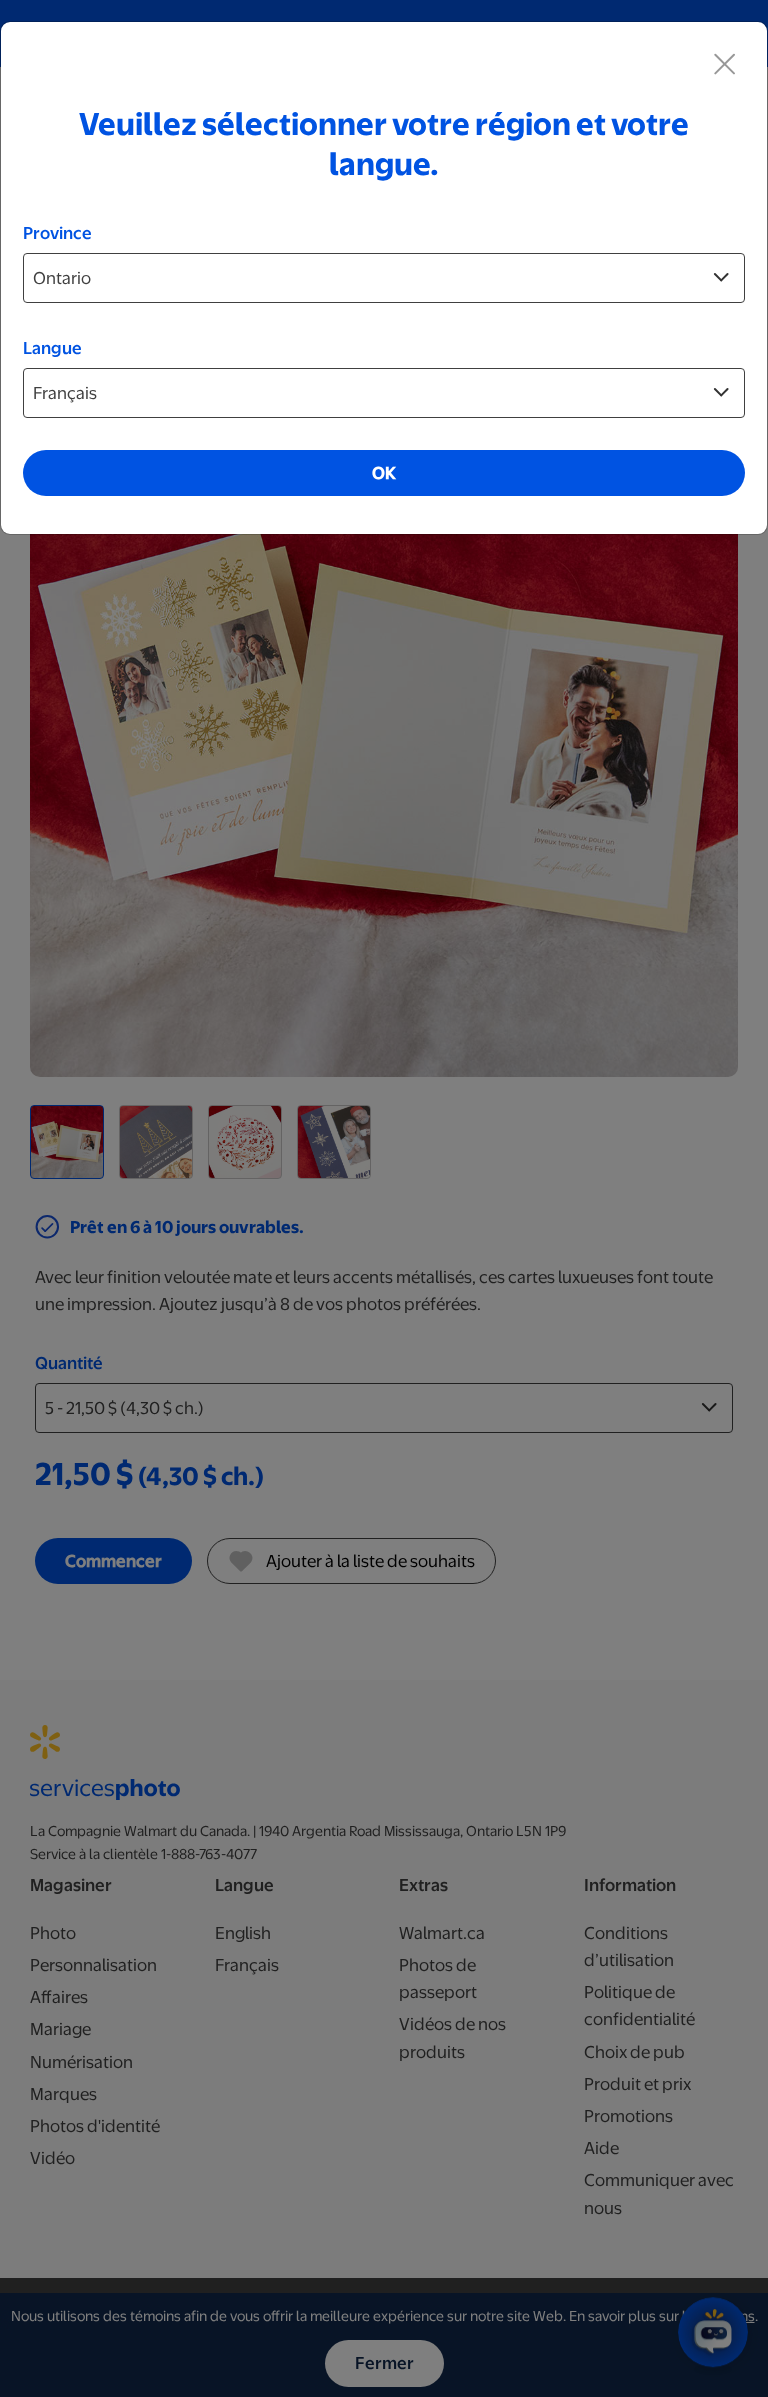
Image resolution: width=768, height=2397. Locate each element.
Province (57, 233)
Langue (52, 348)
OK (384, 473)
